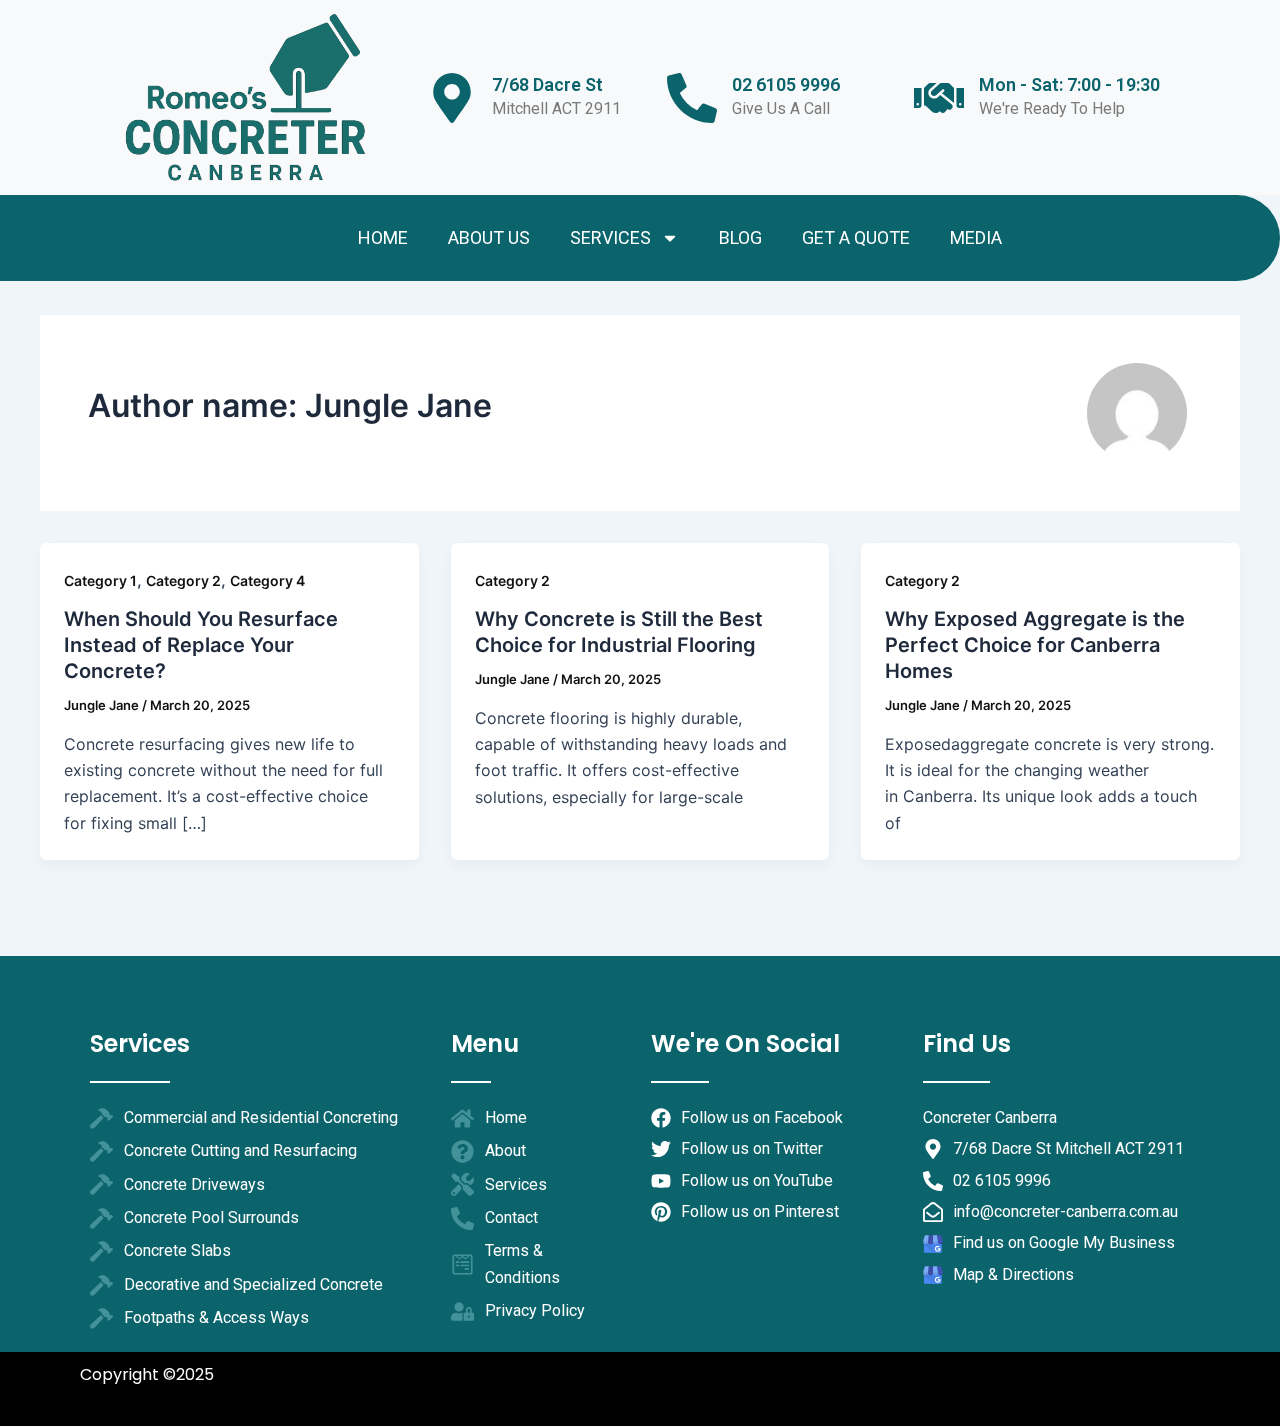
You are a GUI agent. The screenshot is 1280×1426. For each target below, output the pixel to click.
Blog (740, 237)
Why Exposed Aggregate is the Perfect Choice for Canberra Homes (1035, 645)
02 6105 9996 (786, 84)
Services (610, 237)
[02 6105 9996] (692, 98)
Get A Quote (856, 237)
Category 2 (183, 580)
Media (976, 237)
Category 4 (267, 580)
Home (383, 237)
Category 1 (100, 580)
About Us (489, 237)
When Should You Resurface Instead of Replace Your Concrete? (201, 645)
